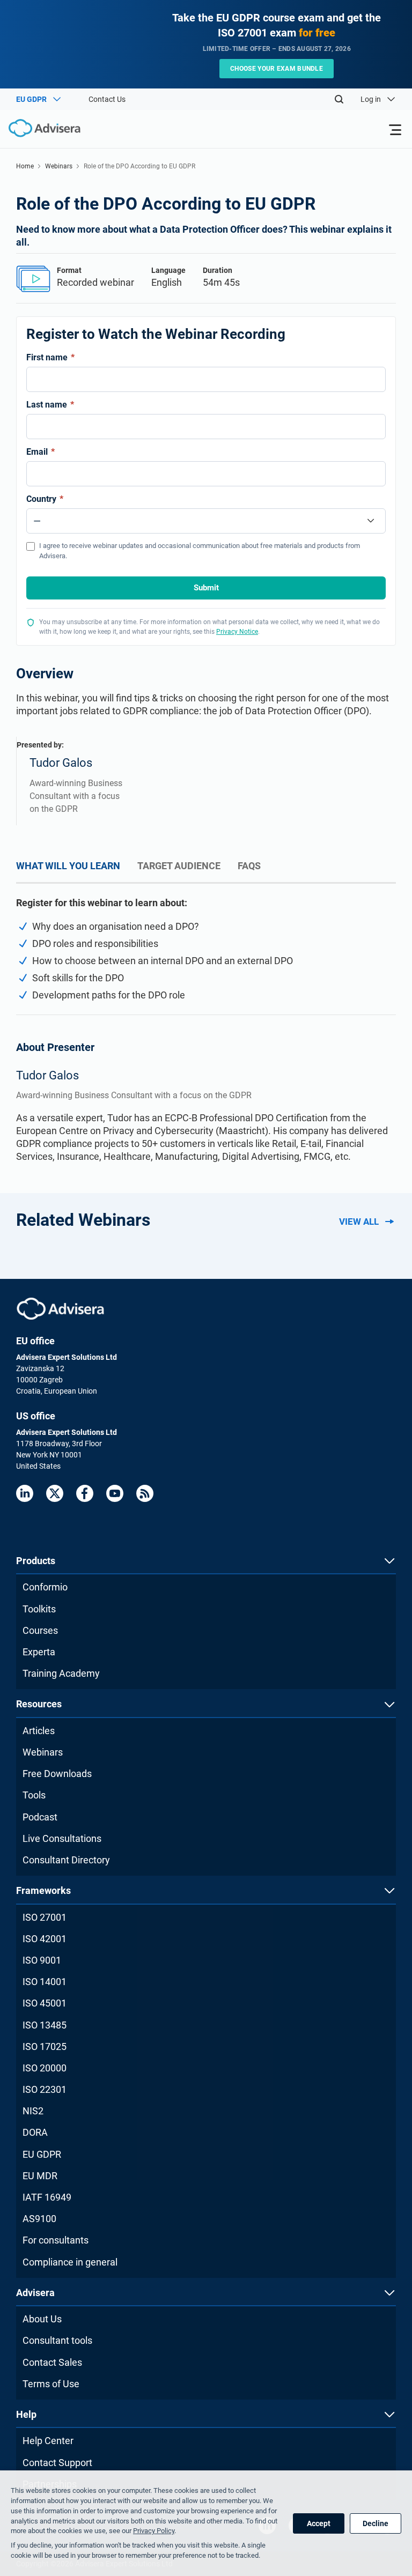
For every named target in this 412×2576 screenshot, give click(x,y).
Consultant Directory (66, 1860)
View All (359, 1222)
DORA (35, 2132)
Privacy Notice (237, 632)
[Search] (339, 99)
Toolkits (39, 1609)
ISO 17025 (45, 2046)
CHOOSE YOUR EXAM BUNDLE (277, 69)
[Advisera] (60, 1309)
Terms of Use (51, 2384)
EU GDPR (42, 2154)
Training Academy (61, 1673)
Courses (40, 1630)
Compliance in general (70, 2262)
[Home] (40, 128)
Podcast (40, 1817)
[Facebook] (85, 1493)
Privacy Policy (154, 2531)
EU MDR (40, 2176)
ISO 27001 (45, 1917)
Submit (206, 588)
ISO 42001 (45, 1939)
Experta (39, 1652)
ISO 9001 (42, 1960)
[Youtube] (115, 1493)
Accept (319, 2523)
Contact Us (107, 99)
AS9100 (39, 2219)
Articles (39, 1731)
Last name (50, 405)
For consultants (56, 2240)
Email (41, 452)
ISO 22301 (45, 2089)
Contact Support (57, 2463)
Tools (34, 1795)
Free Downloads (57, 1774)
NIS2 (33, 2111)
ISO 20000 (45, 2068)
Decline (376, 2523)
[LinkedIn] (25, 1493)
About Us (42, 2319)
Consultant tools (57, 2340)
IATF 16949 (47, 2197)
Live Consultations (62, 1838)
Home (25, 166)
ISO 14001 (45, 1982)
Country (45, 499)
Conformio (45, 1587)
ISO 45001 (45, 2003)
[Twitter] (55, 1493)
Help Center (48, 2441)
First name (50, 357)
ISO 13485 (45, 2025)
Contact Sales (52, 2362)
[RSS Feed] (145, 1493)
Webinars (59, 166)
